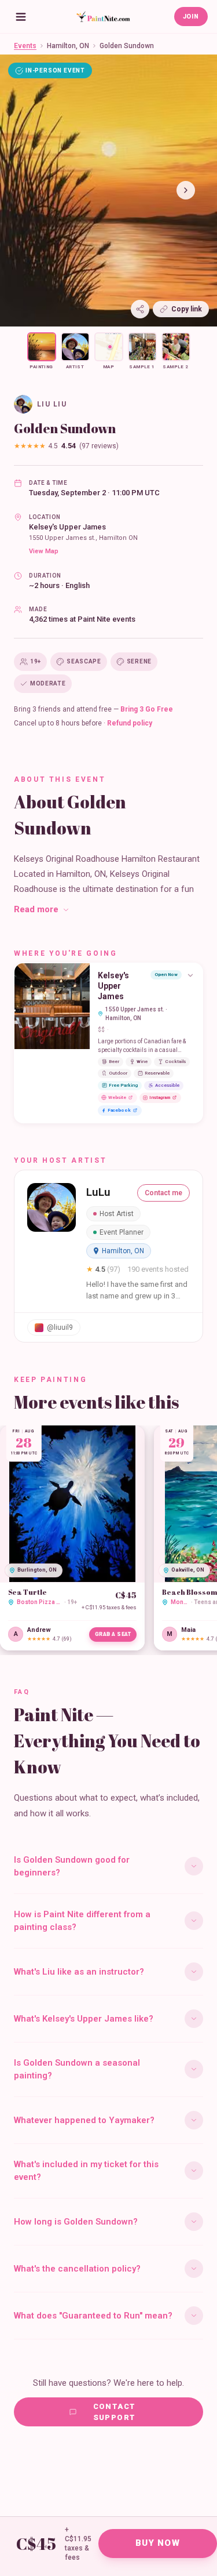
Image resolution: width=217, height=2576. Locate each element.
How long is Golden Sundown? (76, 2222)
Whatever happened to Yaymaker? (84, 2120)
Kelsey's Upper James (67, 527)
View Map (44, 551)
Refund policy (130, 723)
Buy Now (158, 2543)
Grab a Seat (113, 1634)
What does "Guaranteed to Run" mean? (93, 2316)
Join (191, 17)
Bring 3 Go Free (147, 709)
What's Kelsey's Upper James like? (84, 2019)
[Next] (186, 190)
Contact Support (115, 2412)
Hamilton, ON (68, 46)
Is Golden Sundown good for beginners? (72, 1866)
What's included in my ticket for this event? (86, 2171)
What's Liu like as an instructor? (79, 1972)
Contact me (163, 1193)
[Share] (140, 309)
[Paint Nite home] (103, 17)
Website (117, 1097)
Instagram (160, 1097)
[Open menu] (21, 17)
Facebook (119, 1110)
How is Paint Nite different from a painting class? (82, 1921)
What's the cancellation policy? (77, 2269)
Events (25, 46)
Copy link (187, 309)
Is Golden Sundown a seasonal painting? (77, 2069)
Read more (36, 909)
